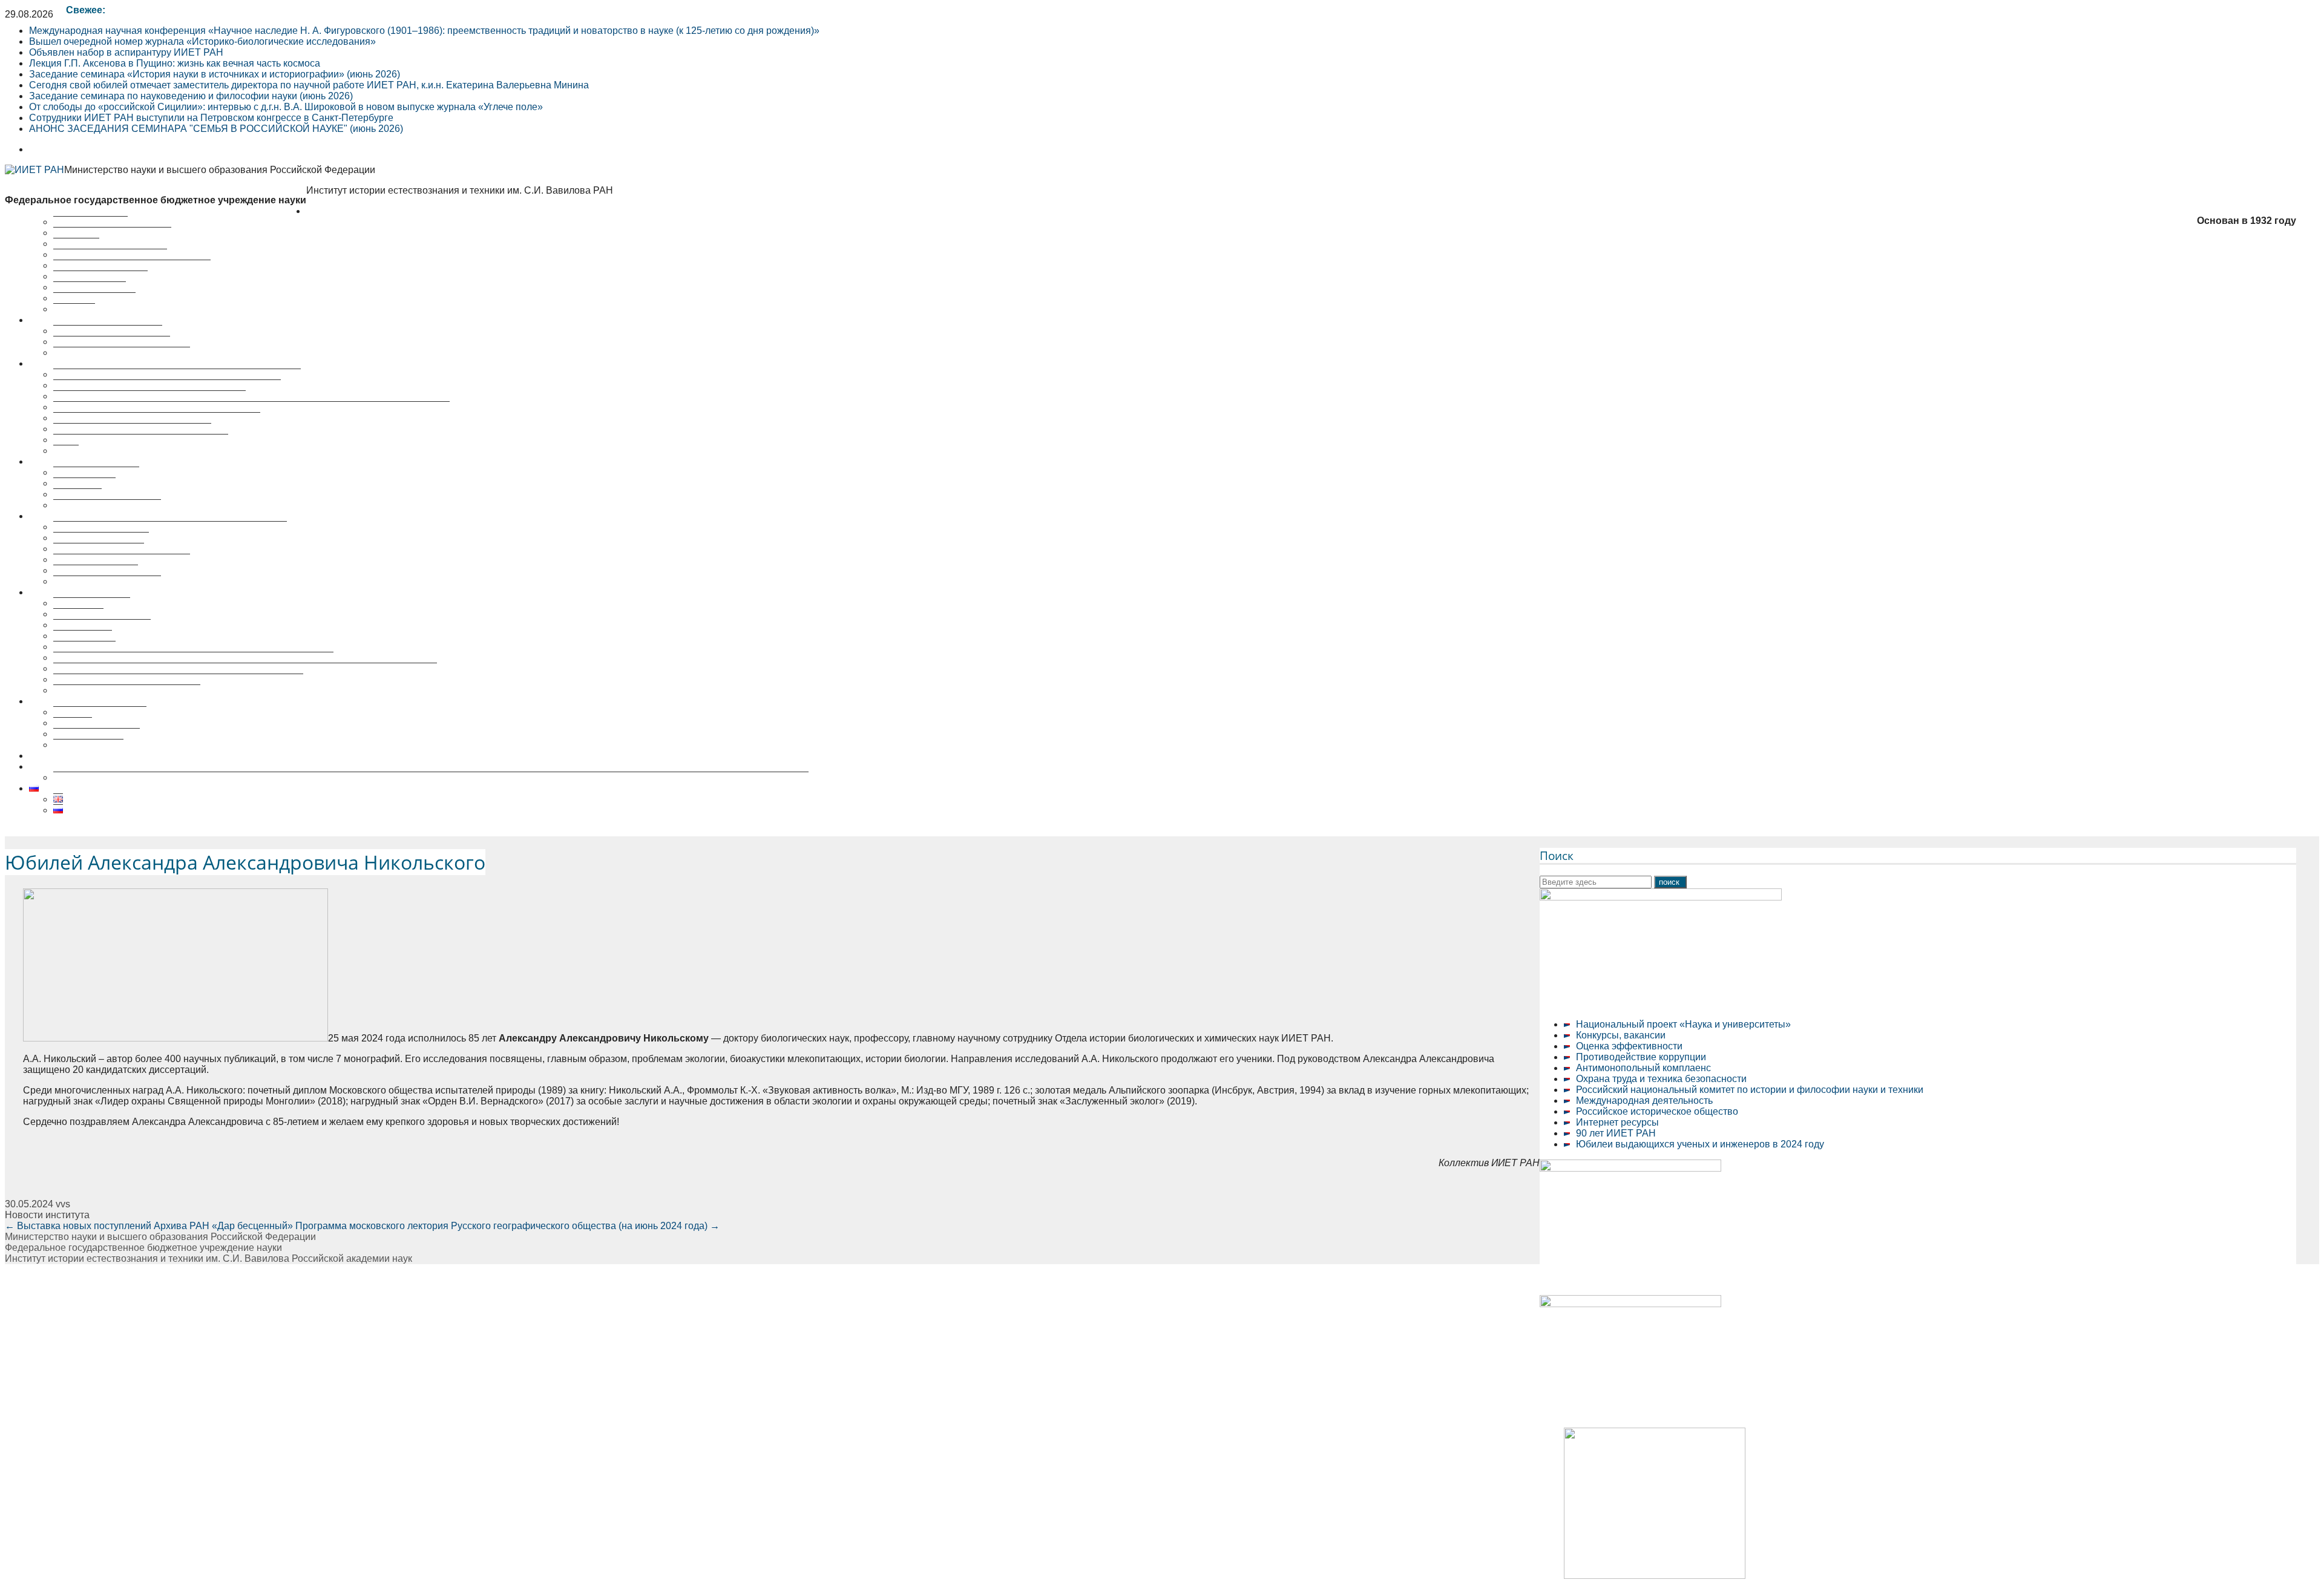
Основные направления (108, 331)
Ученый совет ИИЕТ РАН (110, 254)
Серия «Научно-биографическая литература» (157, 418)
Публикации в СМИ (97, 734)
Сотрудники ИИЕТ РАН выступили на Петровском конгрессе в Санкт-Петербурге (211, 118)
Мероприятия (60, 461)
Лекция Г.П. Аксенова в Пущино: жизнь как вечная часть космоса (175, 63)
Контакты (74, 309)
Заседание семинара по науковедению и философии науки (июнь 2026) (191, 96)
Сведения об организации (112, 233)
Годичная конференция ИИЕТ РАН (132, 429)
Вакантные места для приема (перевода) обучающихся (178, 679)
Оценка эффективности (1629, 1046)
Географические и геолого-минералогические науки (170, 527)
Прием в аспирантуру (102, 625)
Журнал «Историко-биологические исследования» (167, 385)
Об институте (336, 211)
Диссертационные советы (87, 516)
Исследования (62, 320)
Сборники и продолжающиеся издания (141, 440)
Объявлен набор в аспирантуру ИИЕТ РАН (126, 52)
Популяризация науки (78, 701)
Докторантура (84, 647)
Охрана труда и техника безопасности (1661, 1079)
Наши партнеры (90, 287)
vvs (63, 1204)
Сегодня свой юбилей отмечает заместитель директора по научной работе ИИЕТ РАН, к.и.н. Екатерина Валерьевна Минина (309, 85)
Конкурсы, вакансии (1621, 1035)
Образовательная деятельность (100, 592)
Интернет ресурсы (1617, 1122)
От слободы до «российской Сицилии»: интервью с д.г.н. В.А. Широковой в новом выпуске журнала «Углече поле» (286, 107)
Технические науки (96, 570)
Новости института (47, 1215)
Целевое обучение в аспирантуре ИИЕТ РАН (131, 756)
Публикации (56, 363)
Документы (78, 614)
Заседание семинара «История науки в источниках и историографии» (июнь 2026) (215, 74)
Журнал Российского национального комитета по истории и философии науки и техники (251, 407)
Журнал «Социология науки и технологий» (149, 396)
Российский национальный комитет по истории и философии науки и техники (1750, 1090)
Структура (76, 244)
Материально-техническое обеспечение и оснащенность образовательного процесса (245, 668)
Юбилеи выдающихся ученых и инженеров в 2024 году (1700, 1144)
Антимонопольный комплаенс (1643, 1068)
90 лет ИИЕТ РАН (1616, 1133)
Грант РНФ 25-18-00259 (82, 766)
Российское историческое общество (1657, 1111)
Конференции (84, 483)
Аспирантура (83, 636)
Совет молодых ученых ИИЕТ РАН (132, 265)
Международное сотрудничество (127, 690)
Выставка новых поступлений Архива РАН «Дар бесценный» (149, 1226)
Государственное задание (112, 342)
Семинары (77, 494)
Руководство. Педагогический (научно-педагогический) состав (193, 658)
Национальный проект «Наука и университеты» (1683, 1024)
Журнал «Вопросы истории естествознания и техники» (177, 374)
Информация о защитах (107, 581)
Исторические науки (99, 549)
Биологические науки (101, 538)
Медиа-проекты (88, 745)
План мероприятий (96, 472)
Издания (73, 723)
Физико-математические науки (122, 559)
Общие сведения (92, 603)
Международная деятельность (1644, 1101)
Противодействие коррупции (1641, 1057)
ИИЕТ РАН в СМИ (94, 298)
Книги (66, 451)
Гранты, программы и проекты (122, 353)
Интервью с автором (100, 712)
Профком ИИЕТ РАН (100, 276)
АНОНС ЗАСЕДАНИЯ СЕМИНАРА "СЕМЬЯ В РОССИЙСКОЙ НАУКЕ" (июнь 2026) (216, 129)
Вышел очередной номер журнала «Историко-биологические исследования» (202, 41)
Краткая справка (90, 222)
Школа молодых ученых (107, 505)
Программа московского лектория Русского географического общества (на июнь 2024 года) (507, 1226)
